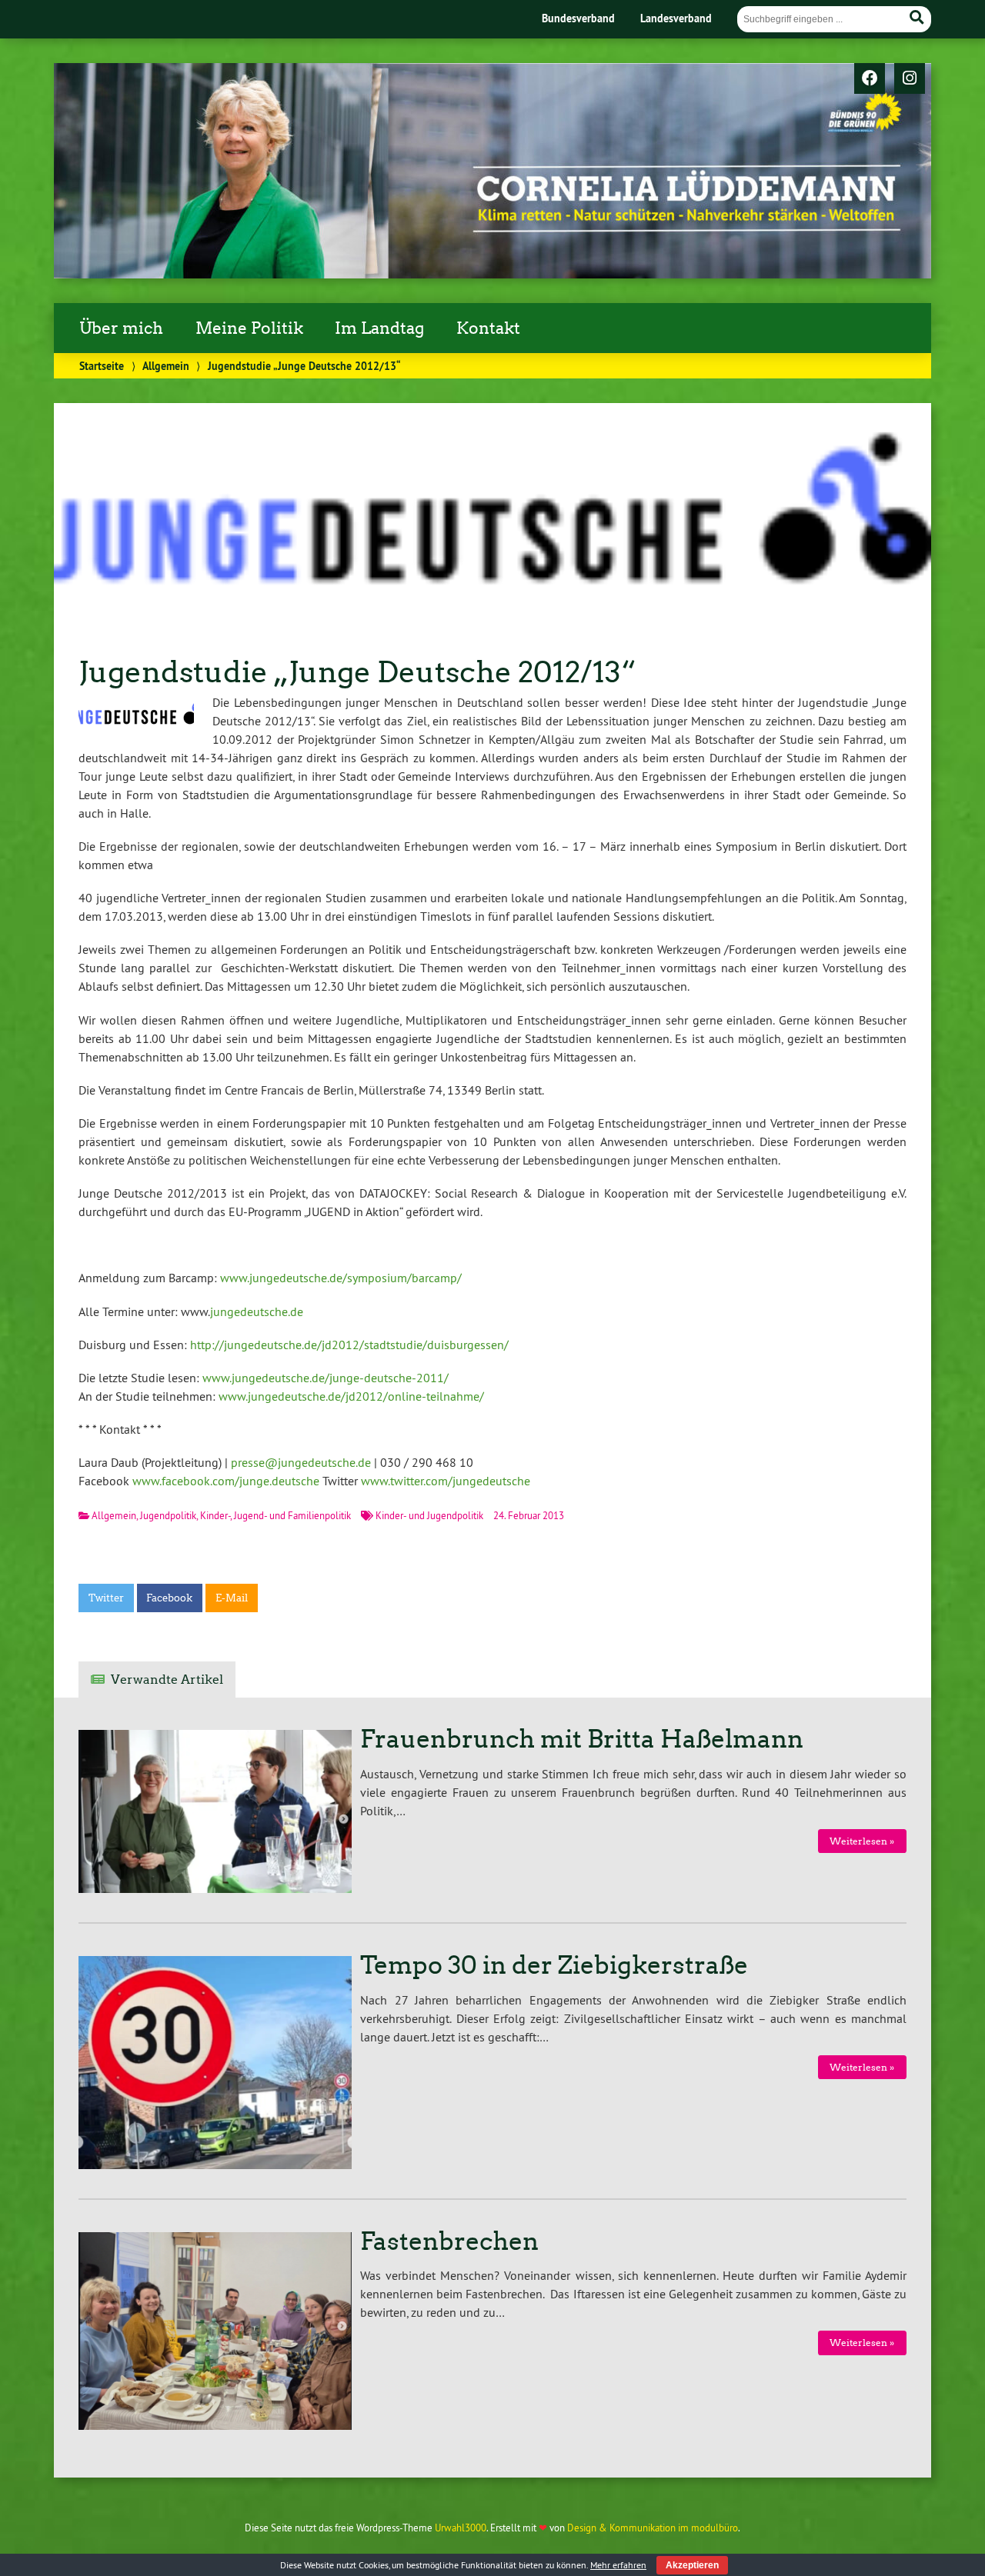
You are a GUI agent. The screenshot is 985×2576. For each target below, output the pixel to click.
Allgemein (166, 366)
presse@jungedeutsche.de (301, 1462)
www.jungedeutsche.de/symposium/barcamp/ (341, 1278)
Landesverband (676, 18)
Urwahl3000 (461, 2528)
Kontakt (488, 328)
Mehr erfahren (618, 2565)
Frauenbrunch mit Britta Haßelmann (582, 1739)
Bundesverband (578, 18)
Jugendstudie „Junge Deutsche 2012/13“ (357, 672)
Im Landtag (379, 328)
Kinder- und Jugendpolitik (429, 1515)
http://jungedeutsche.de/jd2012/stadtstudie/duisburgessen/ (349, 1345)
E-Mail (232, 1598)
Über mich (121, 328)
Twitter (106, 1598)
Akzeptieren (692, 2565)
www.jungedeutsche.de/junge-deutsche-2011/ (326, 1378)
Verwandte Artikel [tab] (167, 1680)
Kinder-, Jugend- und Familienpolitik (275, 1515)
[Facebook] (870, 79)
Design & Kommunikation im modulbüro (653, 2528)
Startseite (102, 366)
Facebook (169, 1598)
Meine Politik (249, 328)
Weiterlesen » (862, 1841)
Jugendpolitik (168, 1515)
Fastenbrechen (449, 2241)
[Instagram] (910, 79)
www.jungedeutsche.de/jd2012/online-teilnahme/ (351, 1396)
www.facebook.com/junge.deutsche (226, 1481)
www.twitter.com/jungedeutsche (446, 1481)
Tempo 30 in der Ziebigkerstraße (554, 1965)
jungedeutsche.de (257, 1311)
